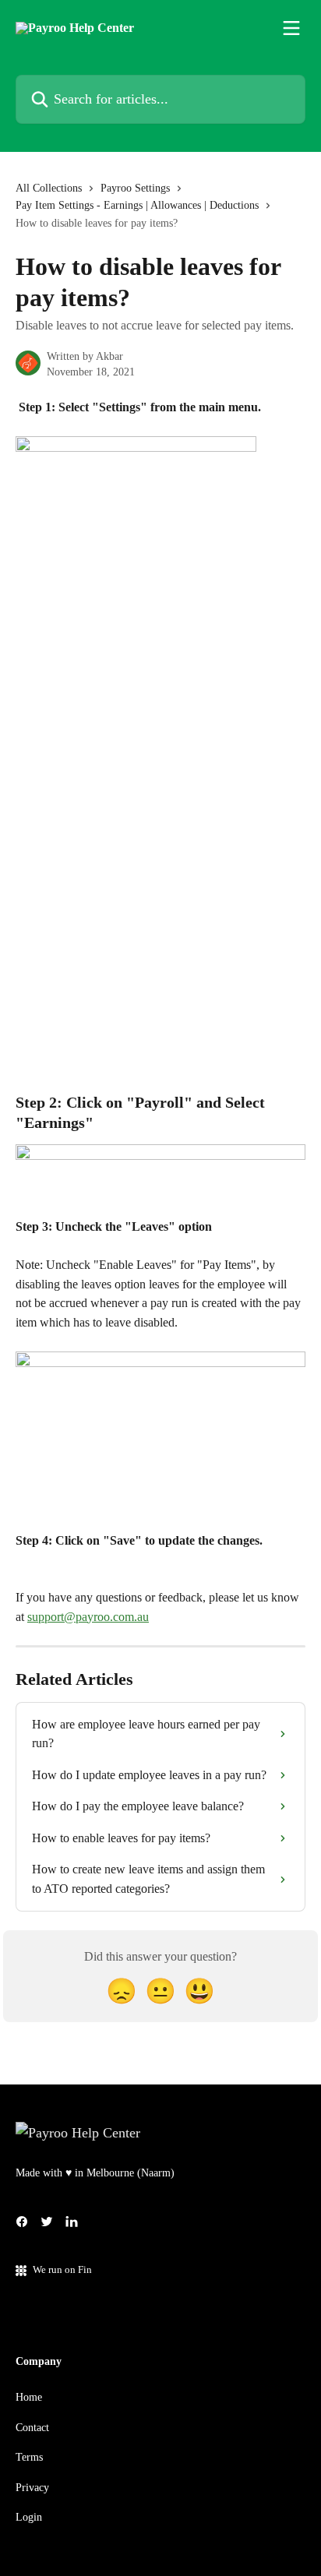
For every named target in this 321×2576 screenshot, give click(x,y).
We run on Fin (62, 2269)
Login (29, 2517)
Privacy (32, 2488)
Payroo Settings (135, 188)
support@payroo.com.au (88, 1617)
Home (29, 2397)
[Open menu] (291, 28)
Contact (32, 2428)
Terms (29, 2457)
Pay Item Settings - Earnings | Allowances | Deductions (137, 205)
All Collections (49, 188)
